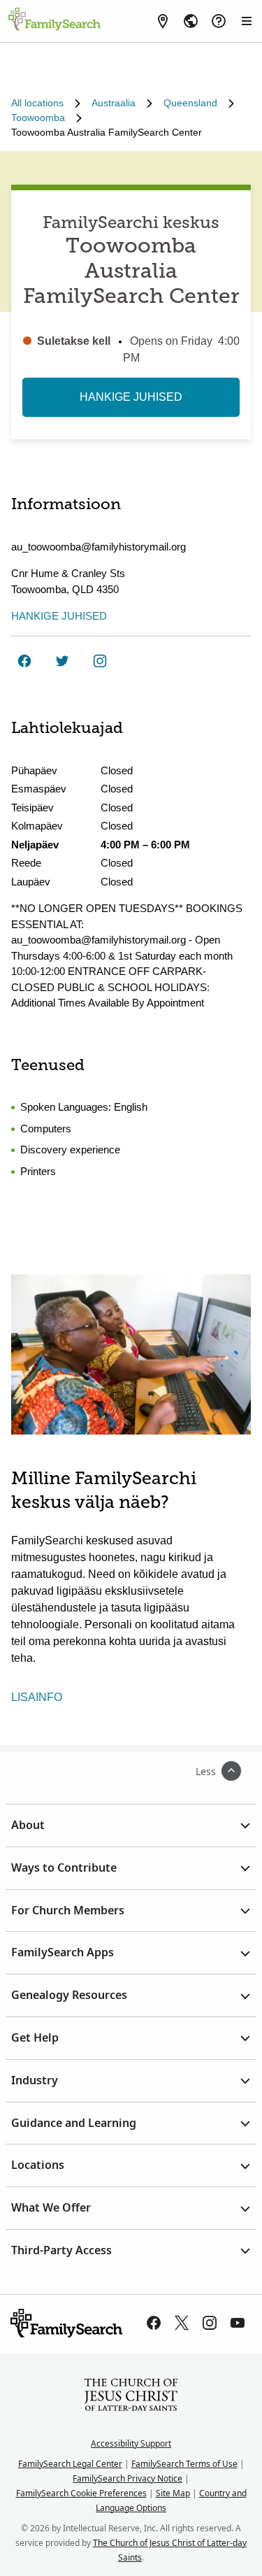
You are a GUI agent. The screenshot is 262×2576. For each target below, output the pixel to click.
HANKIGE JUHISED (131, 397)
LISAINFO (37, 1697)
